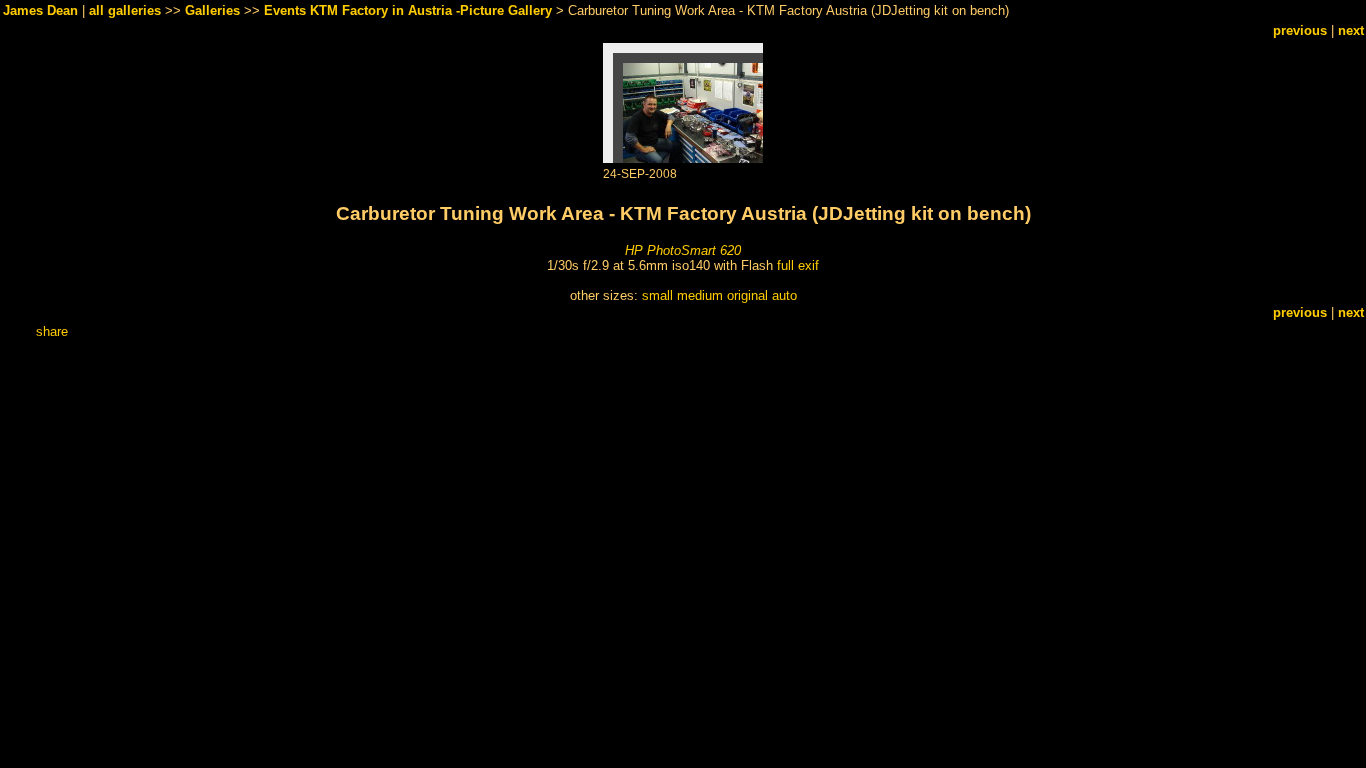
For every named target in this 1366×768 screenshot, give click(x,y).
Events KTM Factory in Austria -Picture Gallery (408, 10)
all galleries (125, 10)
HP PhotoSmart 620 (683, 250)
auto (784, 295)
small (657, 295)
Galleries (212, 10)
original (747, 295)
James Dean (40, 10)
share (52, 331)
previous (1300, 30)
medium (700, 295)
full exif (798, 265)
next (1351, 30)
